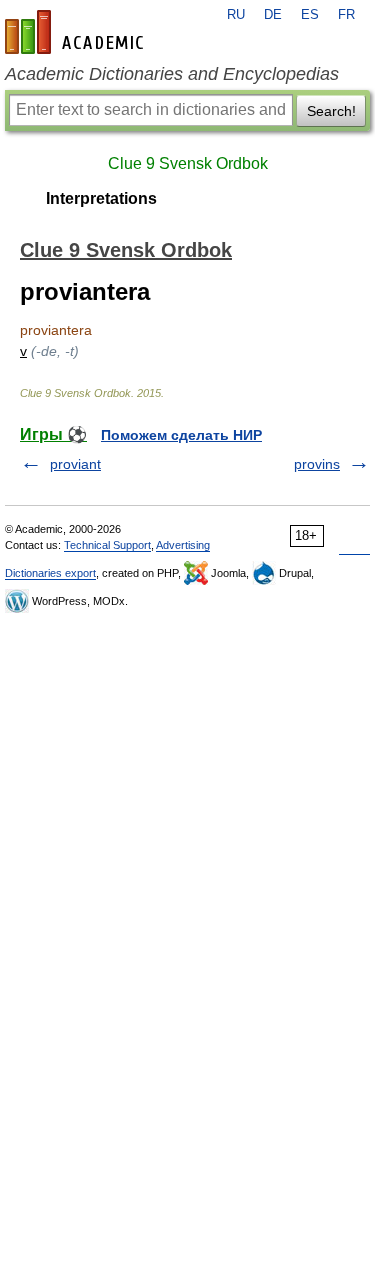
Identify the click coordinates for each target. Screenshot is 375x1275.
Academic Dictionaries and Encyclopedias (172, 74)
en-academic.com (77, 32)
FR (346, 15)
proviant (75, 464)
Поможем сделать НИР (181, 435)
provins (317, 464)
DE (273, 15)
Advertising (183, 545)
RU (236, 15)
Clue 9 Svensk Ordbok (188, 163)
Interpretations (101, 198)
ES (310, 15)
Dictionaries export (50, 573)
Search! (331, 111)
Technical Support (107, 545)
